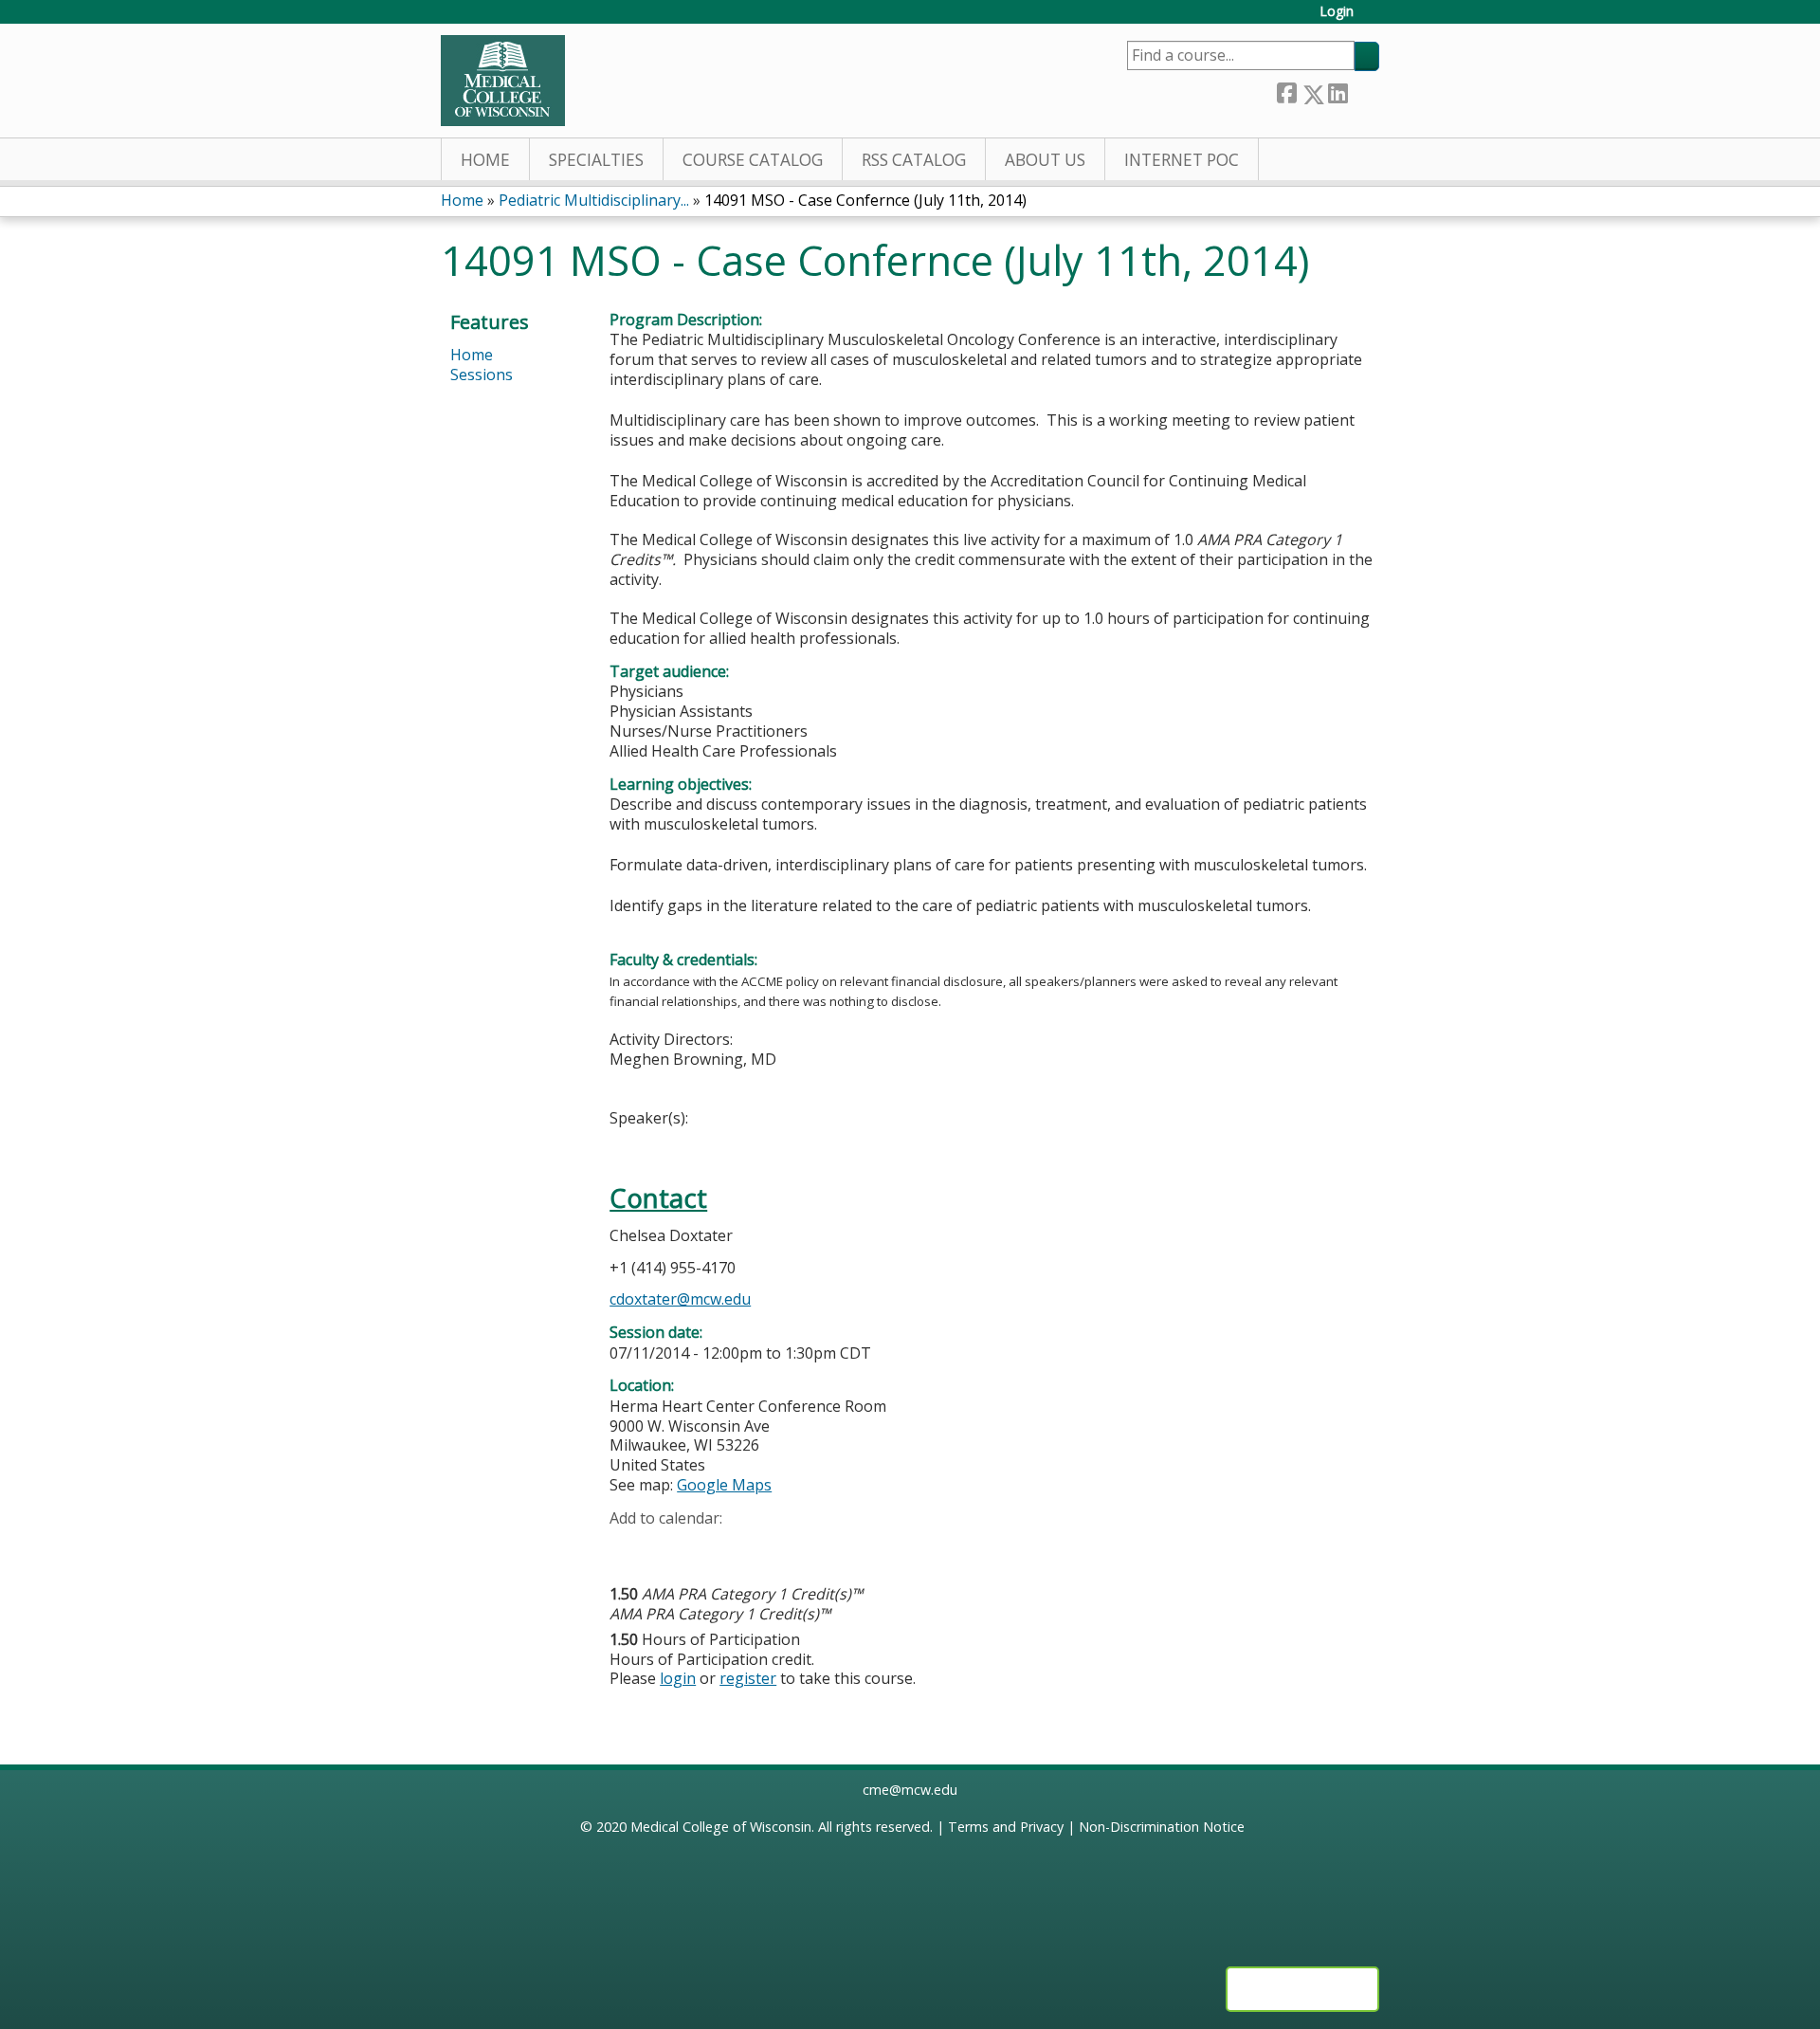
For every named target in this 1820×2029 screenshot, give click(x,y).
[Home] (503, 81)
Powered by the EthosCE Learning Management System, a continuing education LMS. (1302, 1989)
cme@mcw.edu (910, 1790)
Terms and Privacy (1006, 1827)
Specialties (596, 160)
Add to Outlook (760, 1547)
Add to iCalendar (714, 1546)
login (678, 1678)
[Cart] (1374, 18)
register (748, 1678)
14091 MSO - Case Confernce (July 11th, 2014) (865, 200)
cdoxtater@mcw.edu (680, 1299)
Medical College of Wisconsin (721, 1827)
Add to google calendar (629, 1547)
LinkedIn (1338, 91)
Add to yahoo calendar (672, 1547)
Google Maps (724, 1485)
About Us (1045, 160)
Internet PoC (1182, 160)
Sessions (482, 375)
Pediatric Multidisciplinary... (594, 200)
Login (1337, 12)
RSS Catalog (914, 160)
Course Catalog (753, 160)
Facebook (1286, 91)
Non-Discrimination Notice (1162, 1827)
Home (485, 160)
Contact (658, 1198)
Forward (1363, 91)
